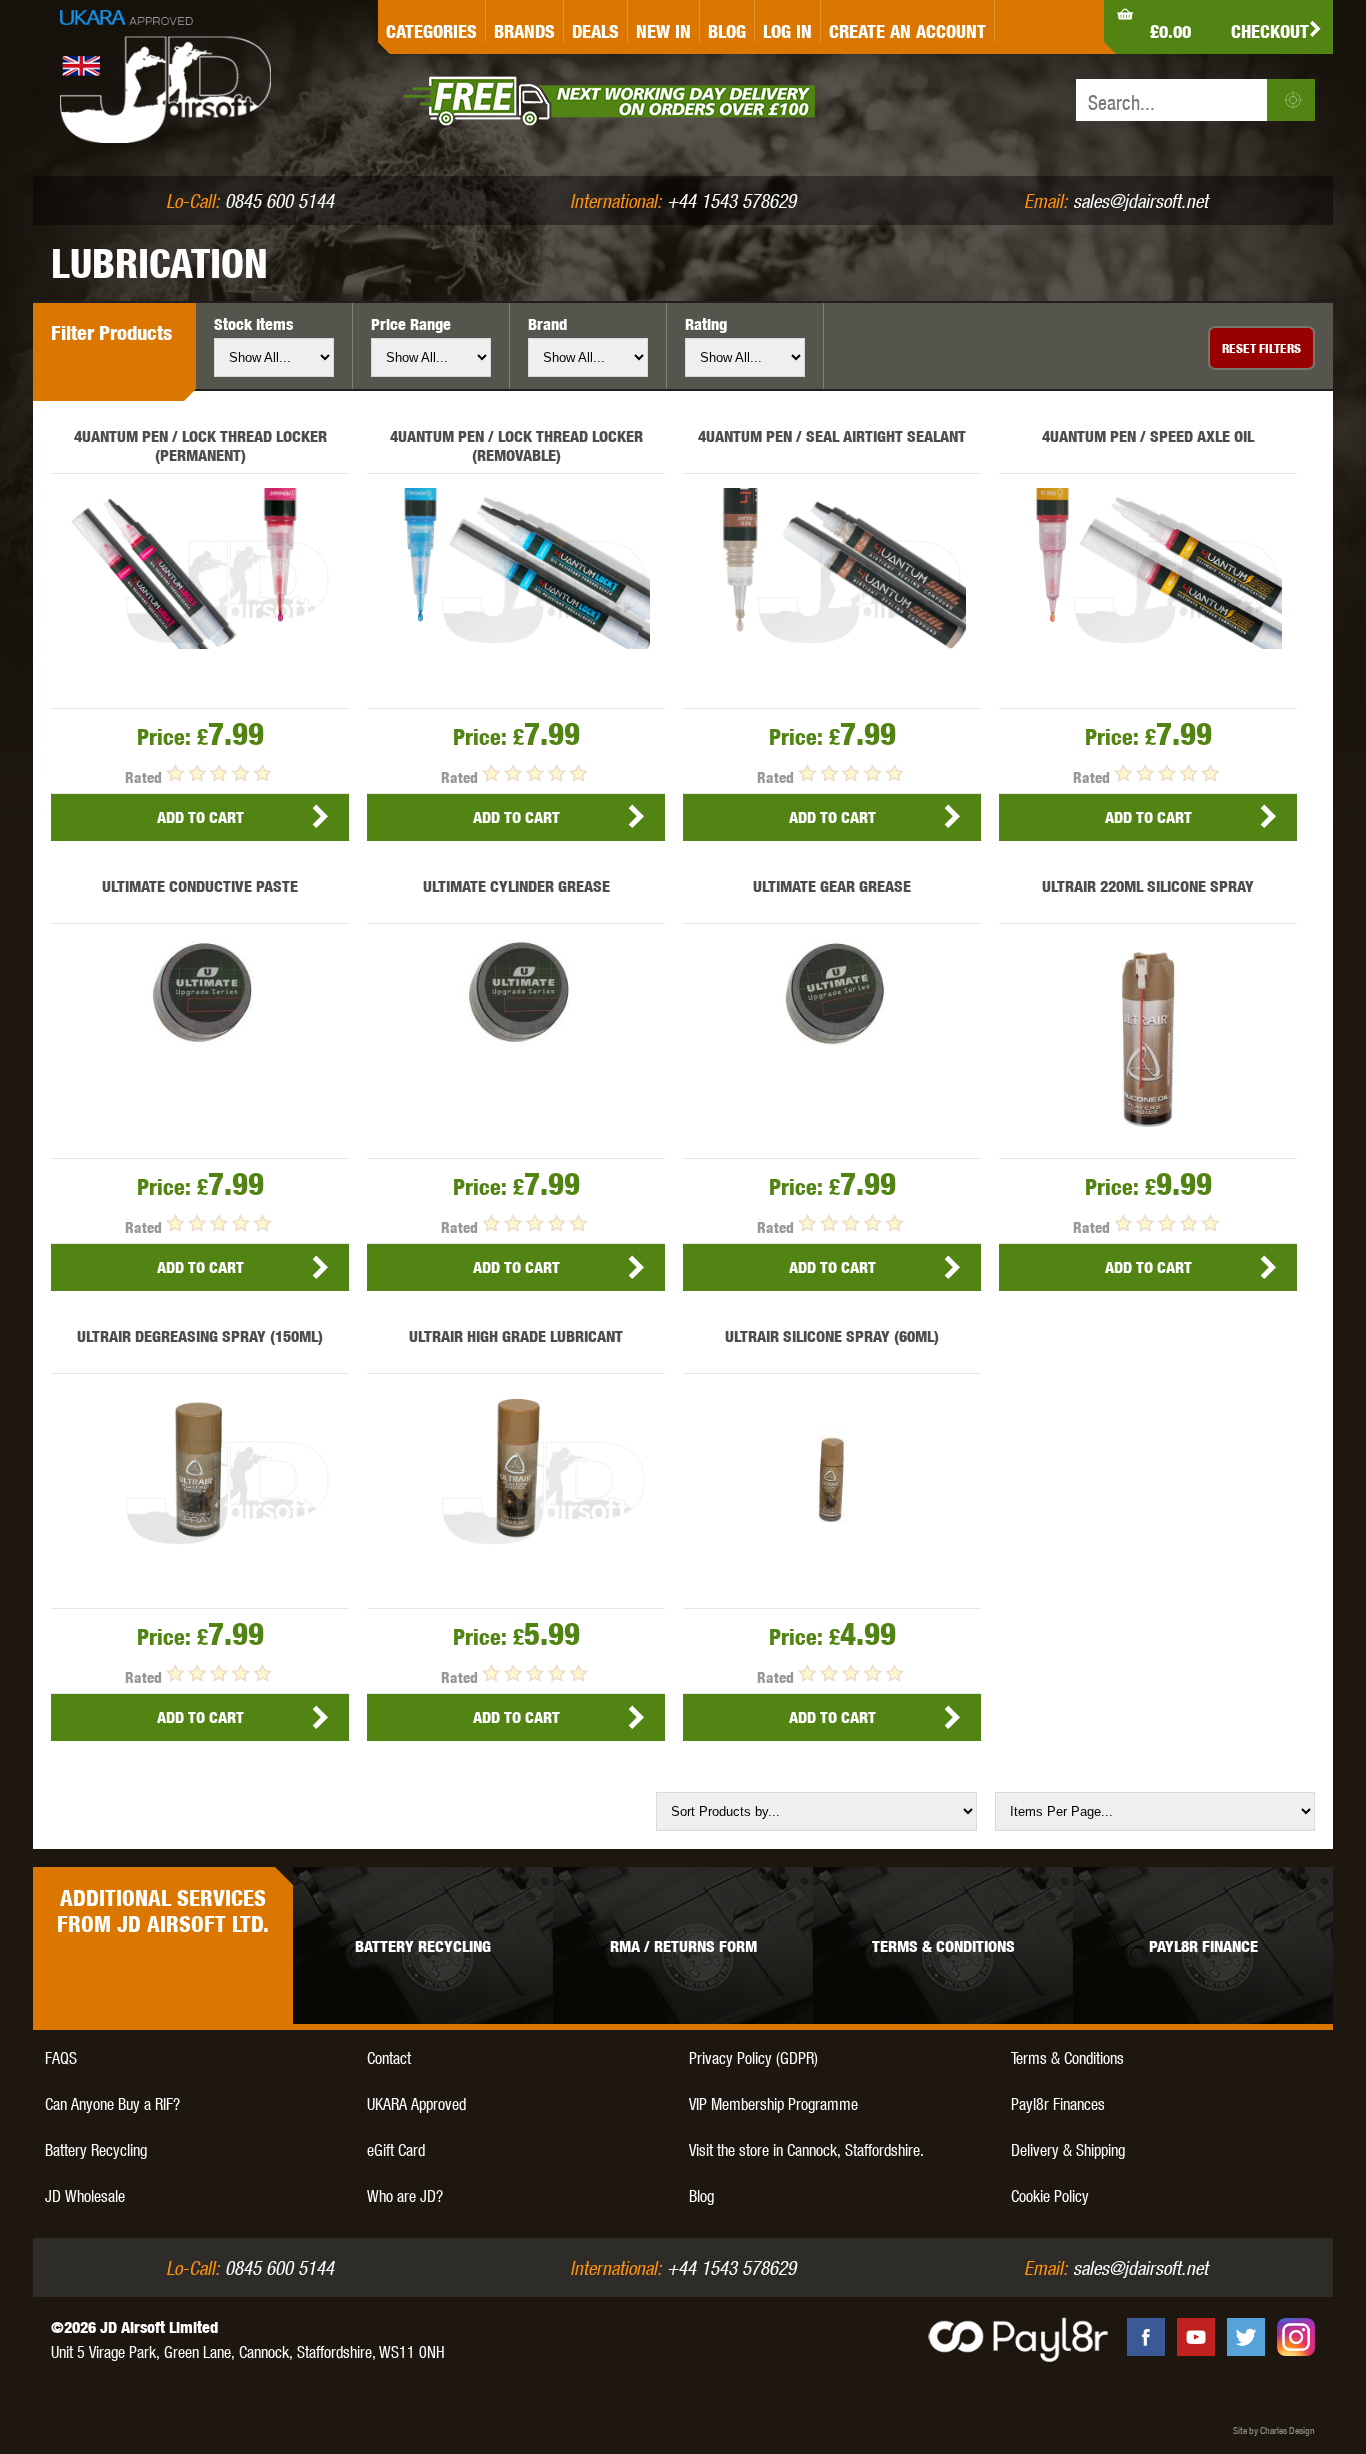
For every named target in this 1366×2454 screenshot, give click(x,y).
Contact (389, 2057)
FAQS (61, 2057)
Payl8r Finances (1058, 2103)
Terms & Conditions (1067, 2057)
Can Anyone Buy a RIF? (112, 2103)
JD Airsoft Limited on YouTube (1196, 2337)
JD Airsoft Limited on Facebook (1146, 2337)
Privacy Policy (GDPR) (753, 2057)
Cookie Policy (1050, 2195)
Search (1291, 100)
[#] (1003, 21)
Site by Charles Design (1274, 2430)
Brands (524, 31)
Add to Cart (200, 817)
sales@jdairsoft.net (1140, 200)
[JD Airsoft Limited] (165, 88)
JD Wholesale (85, 2195)
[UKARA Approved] (126, 17)
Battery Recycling (96, 2149)
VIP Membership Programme (773, 2103)
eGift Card (396, 2149)
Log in (787, 31)
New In (663, 31)
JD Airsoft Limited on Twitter (1246, 2337)
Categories (431, 31)
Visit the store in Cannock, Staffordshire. (806, 2149)
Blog (727, 31)
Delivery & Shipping (1068, 2149)
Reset (1261, 348)
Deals (595, 31)
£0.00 (1170, 31)
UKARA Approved (416, 2103)
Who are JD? (405, 2195)
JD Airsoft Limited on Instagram (1296, 2337)
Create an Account (907, 31)
